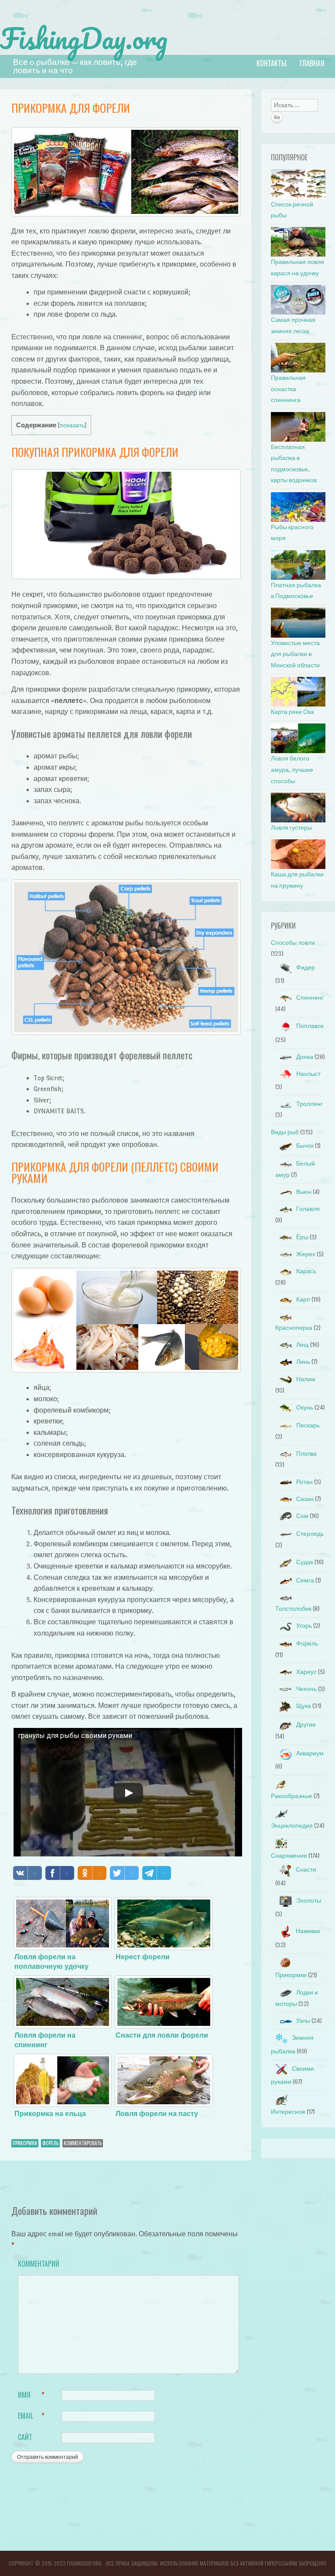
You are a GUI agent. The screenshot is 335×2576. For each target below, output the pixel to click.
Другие (306, 1725)
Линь (303, 1362)
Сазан (305, 1499)
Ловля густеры (291, 828)
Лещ (303, 1345)
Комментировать (83, 2143)
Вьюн (304, 1192)
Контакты (272, 63)
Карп (303, 1300)
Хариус (306, 1672)
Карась (306, 1271)
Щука (304, 1706)
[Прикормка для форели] (126, 214)
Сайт (25, 2437)
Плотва (306, 1454)
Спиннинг (310, 998)
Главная (312, 63)
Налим (306, 1379)
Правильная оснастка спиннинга (288, 389)
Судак (305, 1562)
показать (72, 425)
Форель (50, 2143)
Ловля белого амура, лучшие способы (292, 770)
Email (31, 2416)
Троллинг (309, 1104)
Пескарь (308, 1425)
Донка (305, 1057)
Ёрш (302, 1237)
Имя (31, 2395)
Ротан (304, 1482)
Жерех (306, 1254)
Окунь (305, 1408)
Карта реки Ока (292, 712)
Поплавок (310, 1026)
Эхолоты (309, 1901)
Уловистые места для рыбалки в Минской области (295, 654)
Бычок (305, 1146)
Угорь (304, 1626)
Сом (302, 1516)
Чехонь (306, 1689)
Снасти (306, 1870)
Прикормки (25, 2143)
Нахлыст (308, 1074)
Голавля (308, 1209)
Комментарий (36, 2264)
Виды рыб (285, 1132)
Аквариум (310, 1753)
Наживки (308, 1931)
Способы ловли (293, 943)
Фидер (306, 968)
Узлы (303, 2021)
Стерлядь (310, 1534)
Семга (305, 1580)
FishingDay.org (84, 38)
